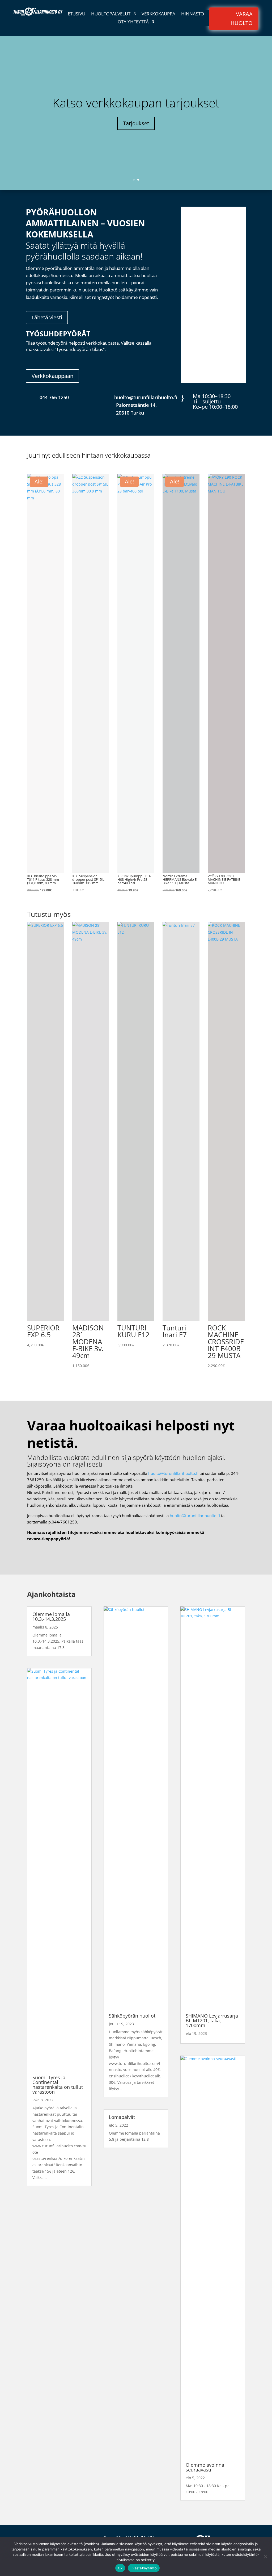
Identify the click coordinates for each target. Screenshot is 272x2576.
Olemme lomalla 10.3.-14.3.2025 (51, 1617)
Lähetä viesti (47, 317)
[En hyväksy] (265, 2557)
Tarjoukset (136, 123)
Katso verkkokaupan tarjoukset (136, 103)
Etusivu (76, 14)
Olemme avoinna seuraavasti (205, 2467)
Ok (120, 2568)
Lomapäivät (122, 2117)
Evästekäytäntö (144, 2568)
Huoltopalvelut (111, 14)
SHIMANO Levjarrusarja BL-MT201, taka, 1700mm (212, 2020)
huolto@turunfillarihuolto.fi (173, 1473)
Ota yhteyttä (133, 22)
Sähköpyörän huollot (132, 2016)
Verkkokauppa (158, 14)
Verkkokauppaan (52, 376)
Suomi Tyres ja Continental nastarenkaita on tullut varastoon (58, 2085)
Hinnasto (193, 14)
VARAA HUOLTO (242, 18)
